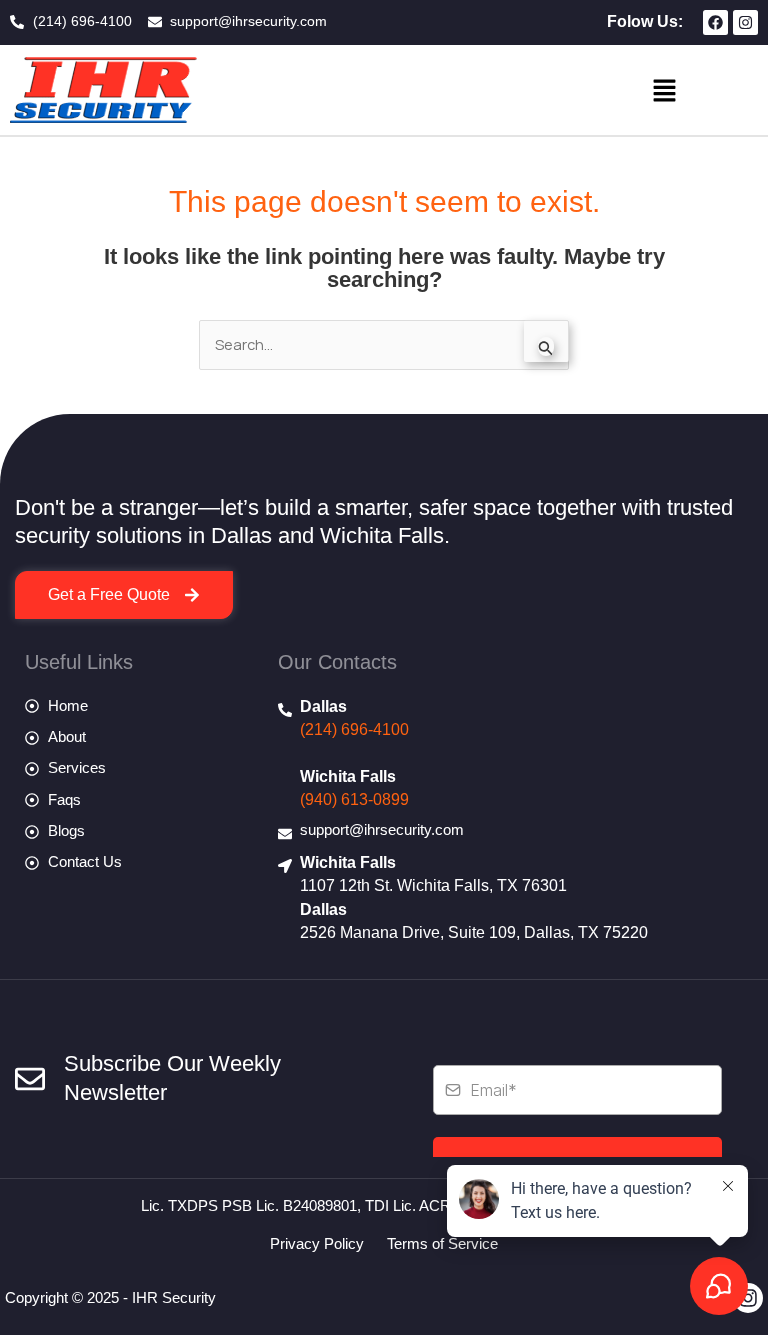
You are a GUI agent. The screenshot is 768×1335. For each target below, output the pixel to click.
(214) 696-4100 (354, 729)
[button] (664, 90)
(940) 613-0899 (354, 799)
